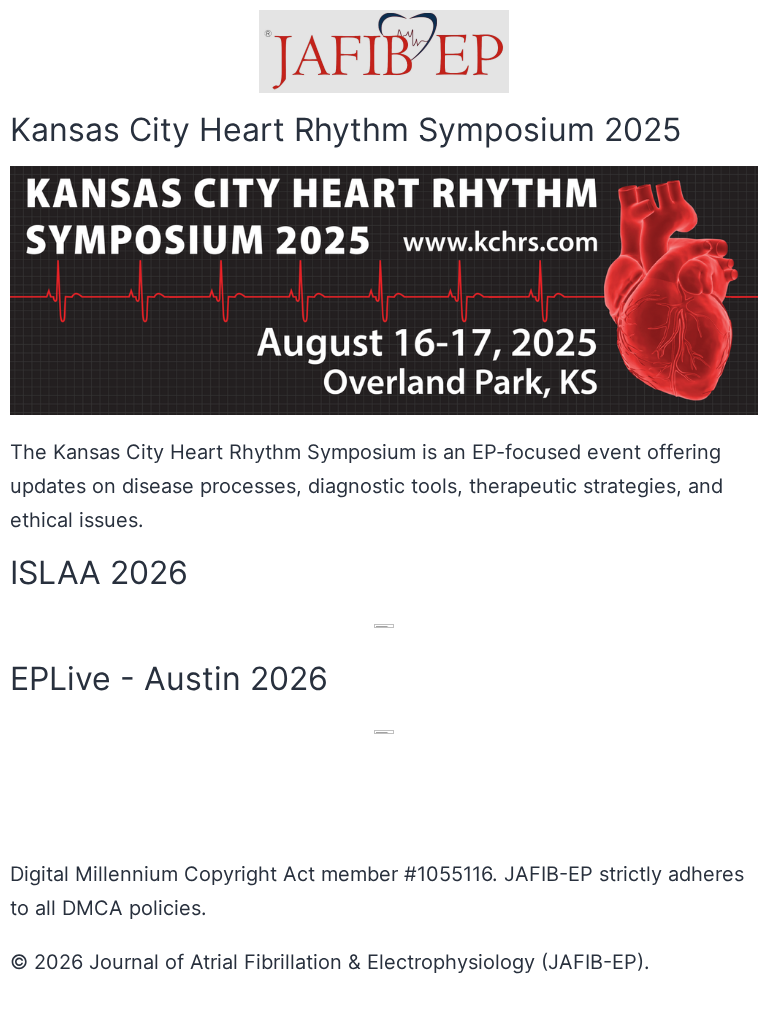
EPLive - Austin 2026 (169, 678)
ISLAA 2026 (99, 572)
